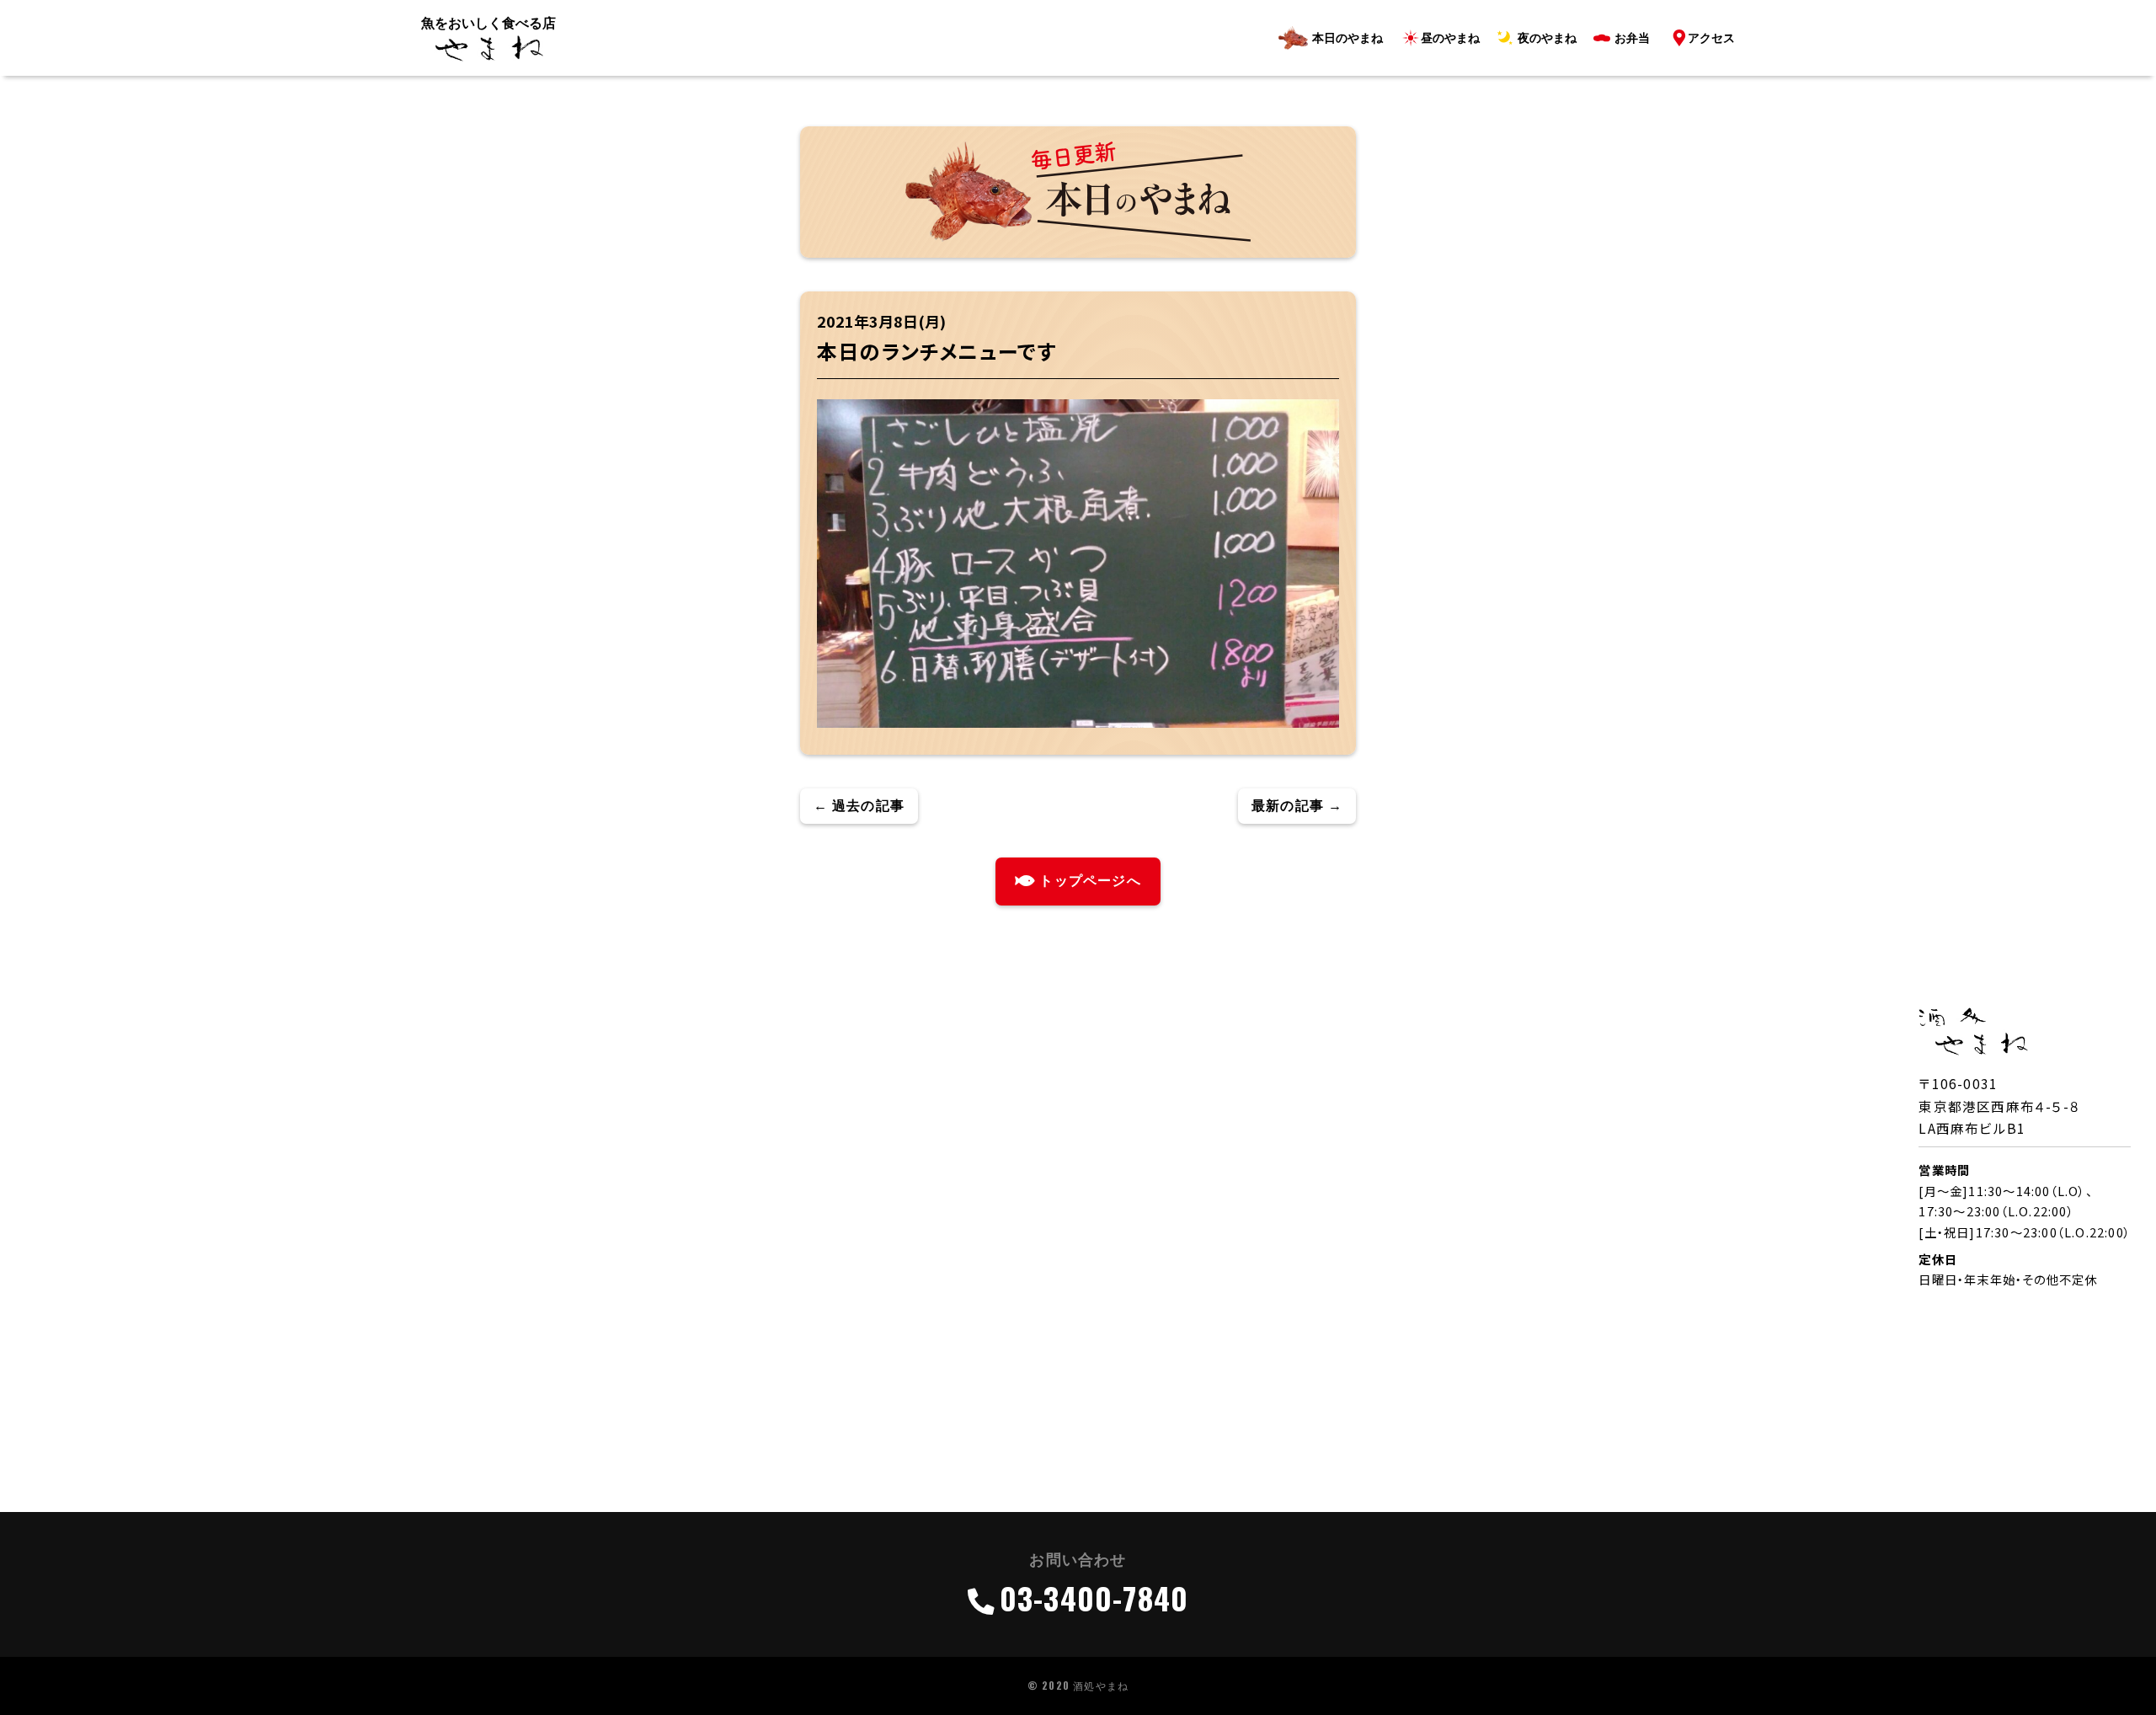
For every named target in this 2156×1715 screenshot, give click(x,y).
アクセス (1711, 38)
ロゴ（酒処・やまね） (488, 49)
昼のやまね (1450, 38)
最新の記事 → (1297, 806)
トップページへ (1090, 881)
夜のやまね (1547, 38)
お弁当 (1632, 38)
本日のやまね (1347, 38)
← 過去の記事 (859, 806)
